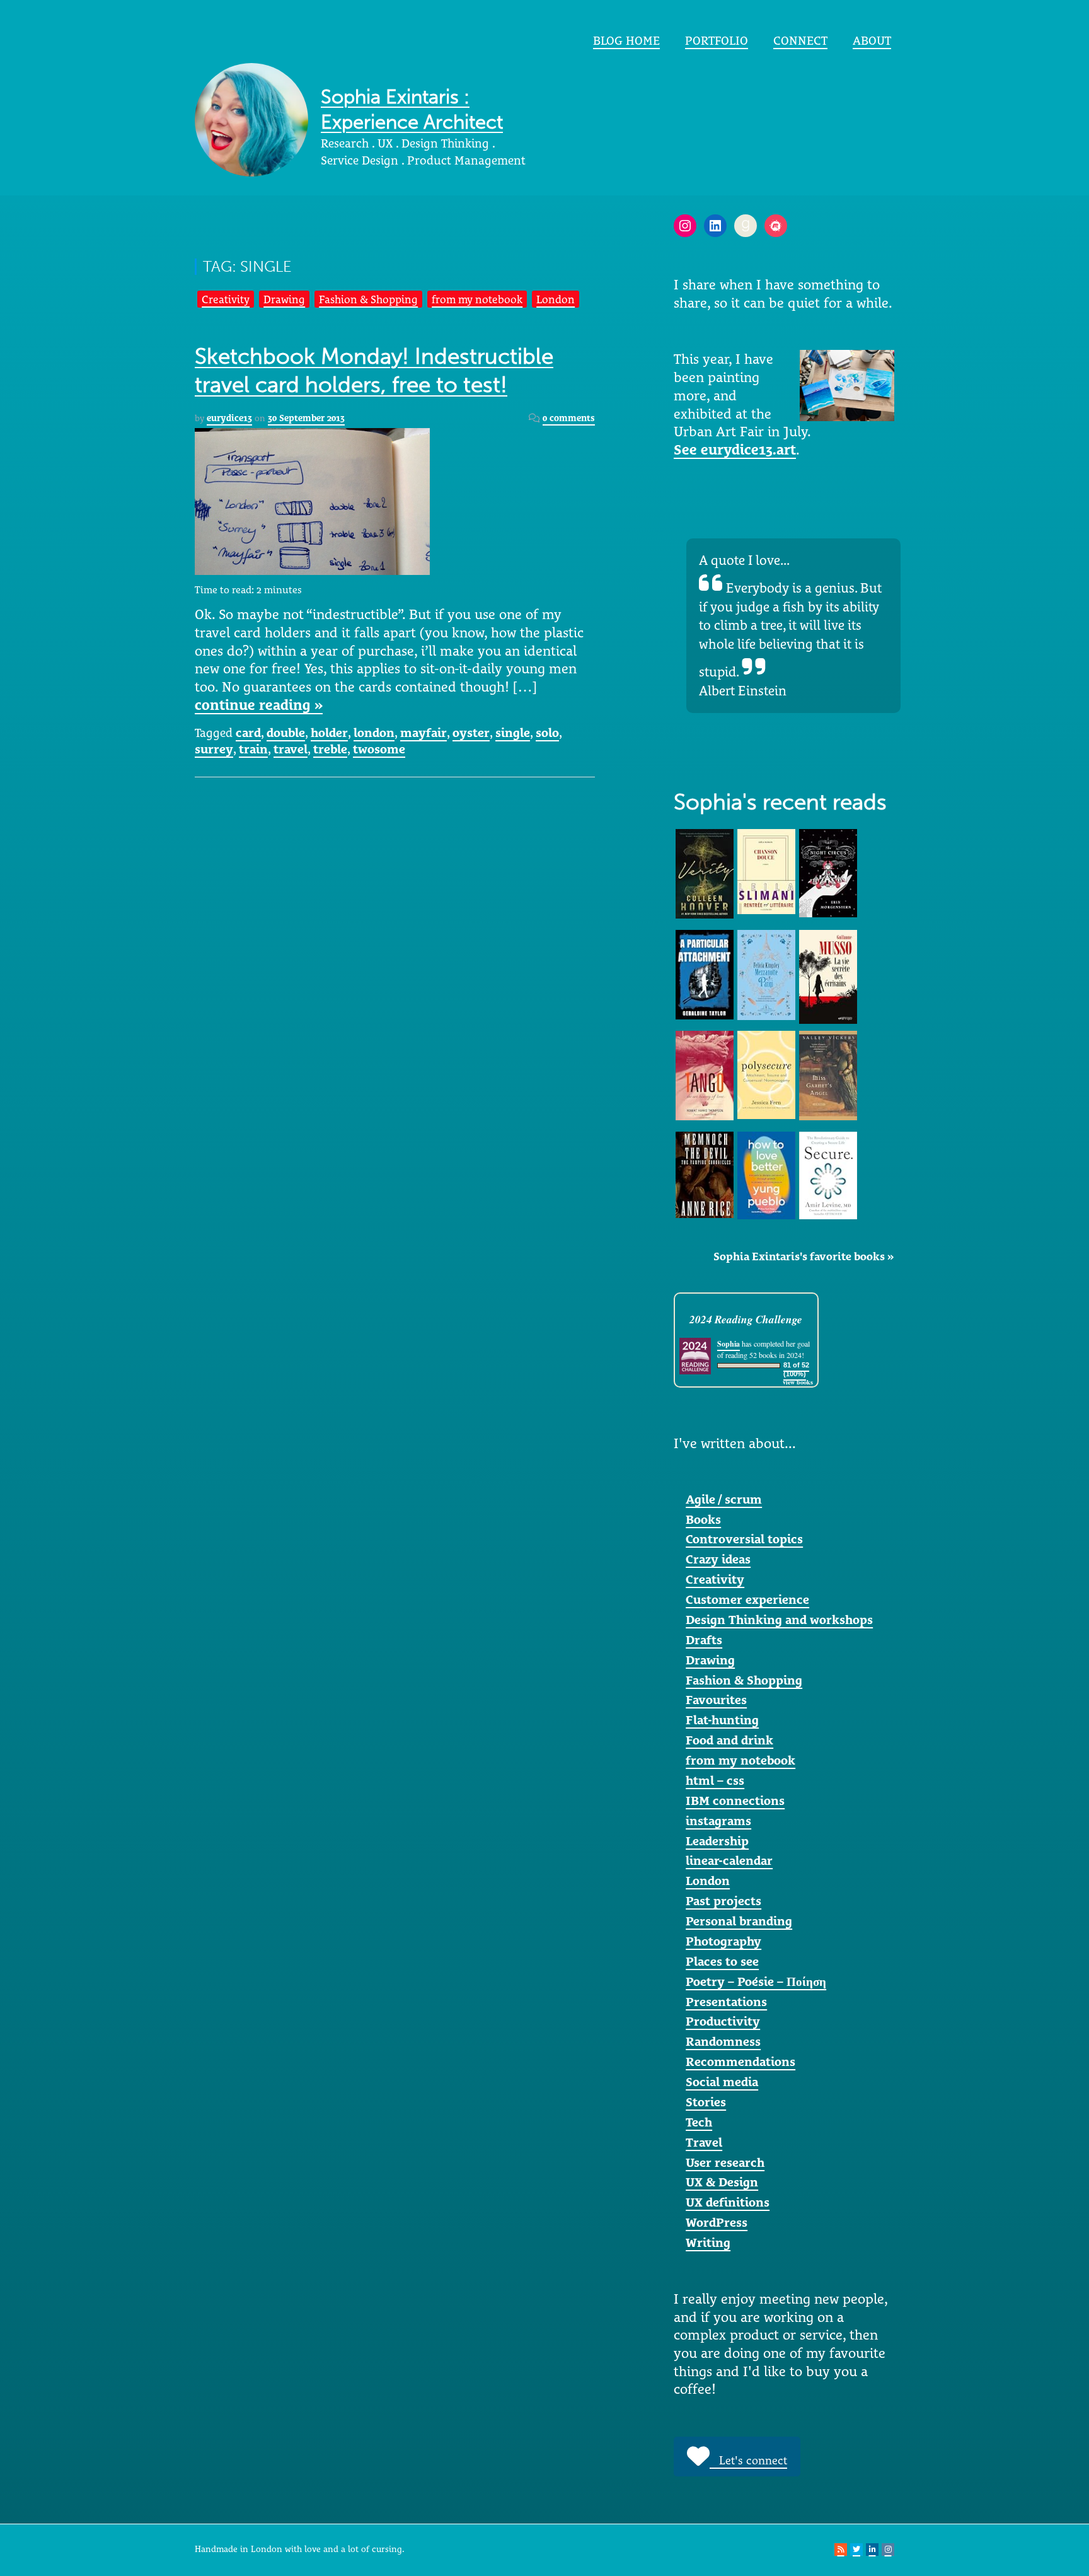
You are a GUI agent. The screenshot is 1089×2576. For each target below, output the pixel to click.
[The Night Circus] (828, 872)
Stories (706, 2102)
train (253, 749)
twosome (379, 749)
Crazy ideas (718, 1559)
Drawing (284, 299)
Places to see (722, 1961)
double (286, 733)
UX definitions (728, 2202)
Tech (699, 2122)
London (556, 299)
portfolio (717, 40)
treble (330, 749)
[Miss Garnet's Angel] (828, 1074)
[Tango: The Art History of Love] (705, 1074)
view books (798, 1382)
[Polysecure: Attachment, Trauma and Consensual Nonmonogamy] (766, 1074)
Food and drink (729, 1740)
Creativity (226, 299)
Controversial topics (744, 1539)
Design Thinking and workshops (779, 1620)
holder (329, 733)
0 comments (569, 418)
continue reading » (259, 705)
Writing (708, 2242)
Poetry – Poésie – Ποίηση (756, 1981)
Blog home (626, 40)
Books (703, 1519)
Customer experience (747, 1599)
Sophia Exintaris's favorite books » (804, 1256)
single (513, 733)
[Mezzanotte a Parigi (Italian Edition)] (766, 974)
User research (725, 2162)
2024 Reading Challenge (746, 1319)
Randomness (723, 2041)
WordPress (717, 2222)
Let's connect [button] (748, 2460)
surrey (214, 749)
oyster (471, 733)
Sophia (729, 1344)
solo (547, 733)
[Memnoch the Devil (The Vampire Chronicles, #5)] (705, 1173)
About (872, 40)
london (374, 733)
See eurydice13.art (735, 450)
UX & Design (722, 2182)
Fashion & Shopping (368, 299)
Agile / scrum (724, 1499)
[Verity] (705, 873)
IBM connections (735, 1801)
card (248, 733)
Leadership (717, 1841)
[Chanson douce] (766, 871)
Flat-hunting (722, 1720)
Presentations (726, 2002)
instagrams (718, 1821)
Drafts (704, 1640)
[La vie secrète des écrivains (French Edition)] (828, 976)
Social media (722, 2082)
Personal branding (739, 1921)
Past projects (723, 1901)
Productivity (723, 2021)
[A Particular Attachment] (705, 973)
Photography (723, 1941)
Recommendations (740, 2062)
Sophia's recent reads (780, 802)
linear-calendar (729, 1860)
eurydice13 (229, 418)
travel (291, 749)
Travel (704, 2142)
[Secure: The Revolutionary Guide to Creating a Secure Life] (828, 1175)
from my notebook (477, 299)
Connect (800, 40)
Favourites (716, 1700)
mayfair (423, 733)
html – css (715, 1780)
